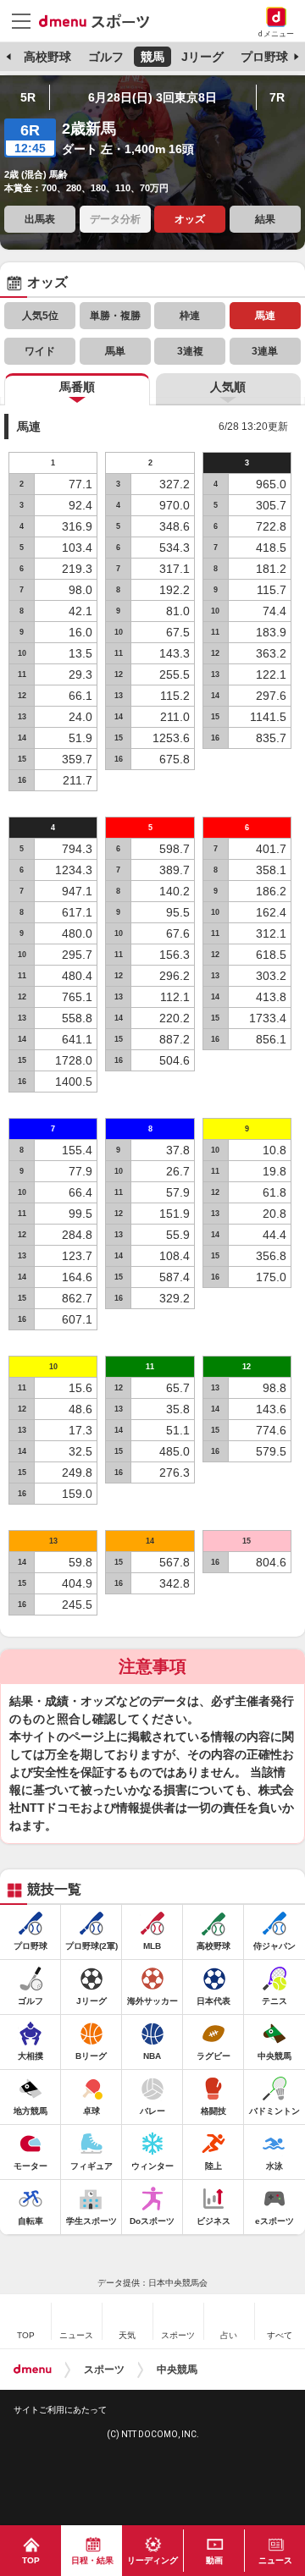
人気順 (228, 387)
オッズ (190, 219)
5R (28, 97)
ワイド (40, 351)
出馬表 (40, 219)
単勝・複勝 (115, 316)
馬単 (115, 351)
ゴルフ (106, 57)
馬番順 (77, 387)
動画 (214, 2560)
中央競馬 (177, 2370)
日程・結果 (92, 2560)
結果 (265, 219)
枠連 (190, 316)
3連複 (190, 351)
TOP (31, 2560)
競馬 (152, 57)
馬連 (265, 316)
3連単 (265, 351)
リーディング (152, 2560)
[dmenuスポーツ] (100, 20)
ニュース (275, 2560)
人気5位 (40, 316)
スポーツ (104, 2370)
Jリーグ (202, 57)
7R (277, 97)
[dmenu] (33, 2370)
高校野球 (47, 57)
